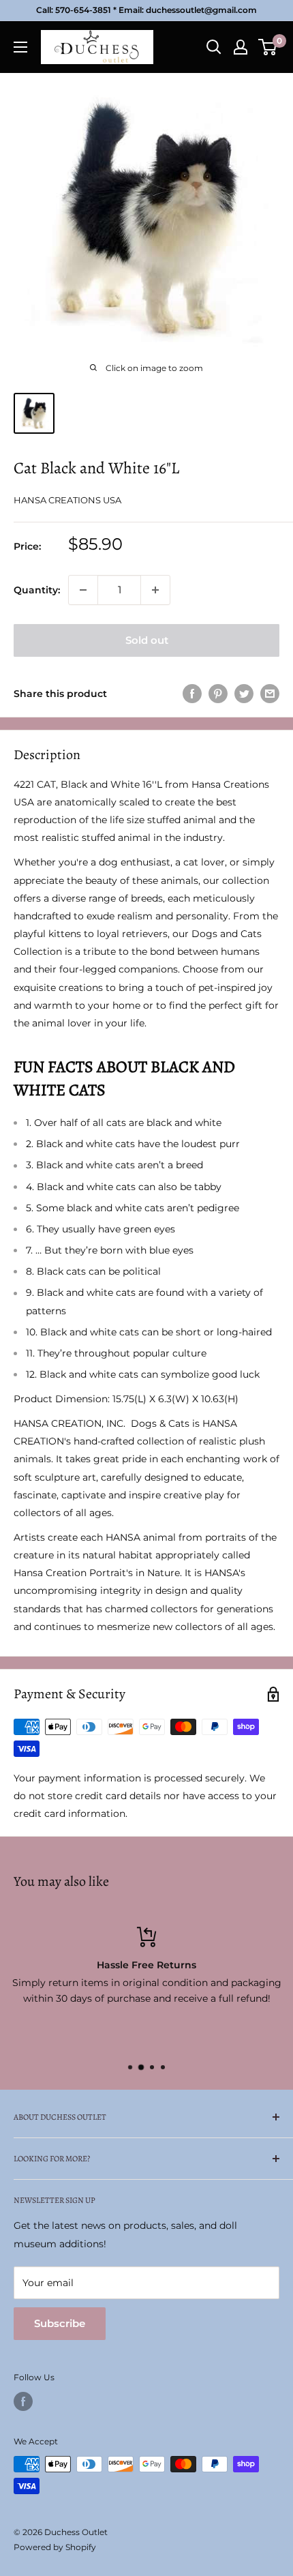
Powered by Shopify (55, 2547)
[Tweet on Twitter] (244, 694)
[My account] (241, 47)
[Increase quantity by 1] (155, 590)
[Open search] (214, 47)
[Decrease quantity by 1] (83, 590)
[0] (268, 47)
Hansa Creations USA (67, 500)
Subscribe (60, 2323)
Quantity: (37, 590)
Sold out (147, 640)
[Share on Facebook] (192, 694)
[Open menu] (20, 47)
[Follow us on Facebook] (23, 2401)
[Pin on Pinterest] (218, 694)
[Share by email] (270, 694)
